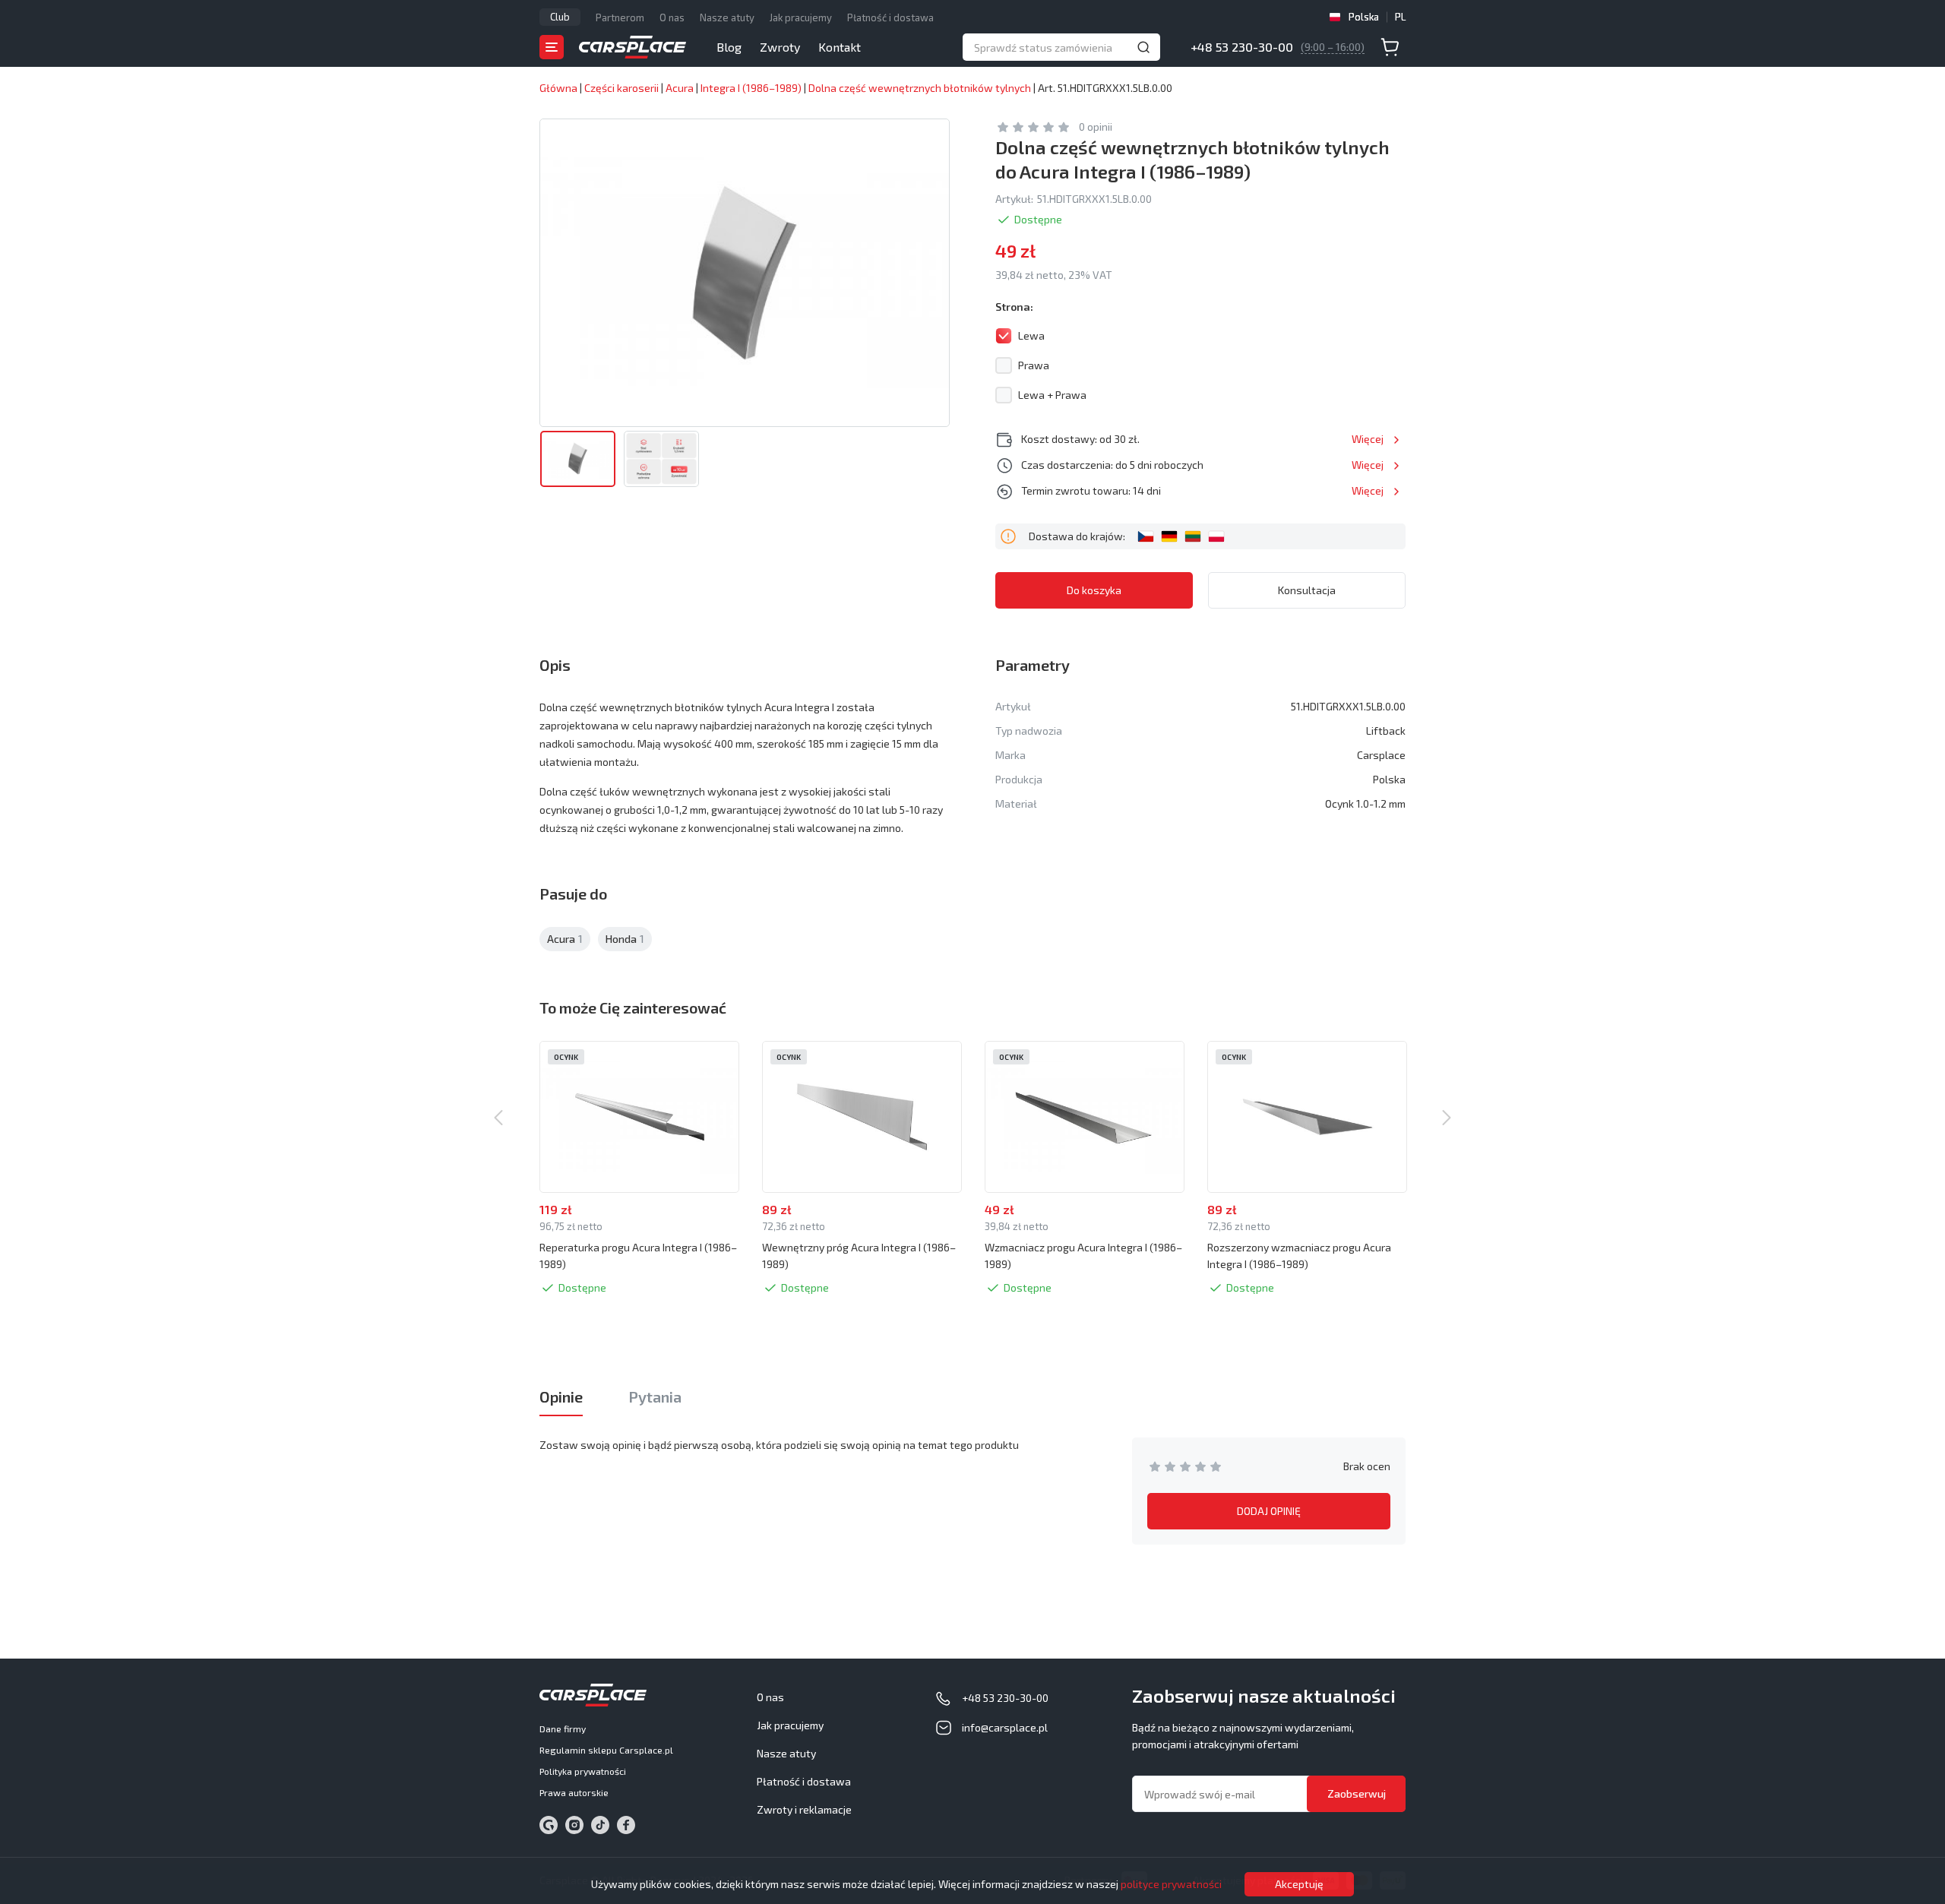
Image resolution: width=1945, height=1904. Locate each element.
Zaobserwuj (1357, 1793)
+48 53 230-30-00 (1242, 47)
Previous (498, 1118)
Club (560, 17)
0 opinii (1096, 127)
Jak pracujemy (801, 17)
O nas (672, 17)
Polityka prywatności (583, 1771)
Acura (565, 939)
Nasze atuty (727, 17)
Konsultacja (1307, 590)
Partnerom (620, 17)
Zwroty (780, 47)
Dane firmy (563, 1728)
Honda (625, 939)
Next (1447, 1118)
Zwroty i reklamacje (804, 1809)
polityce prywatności (1171, 1884)
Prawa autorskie (574, 1792)
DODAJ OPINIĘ (1269, 1511)
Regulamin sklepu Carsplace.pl (606, 1750)
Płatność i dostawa (890, 17)
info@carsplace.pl (1005, 1727)
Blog (729, 47)
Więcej (1368, 439)
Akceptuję (1299, 1884)
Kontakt (840, 47)
